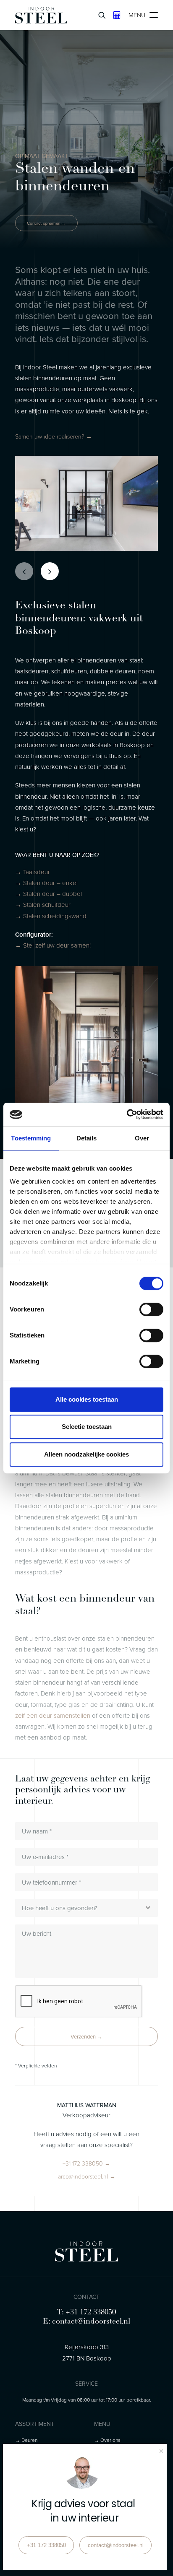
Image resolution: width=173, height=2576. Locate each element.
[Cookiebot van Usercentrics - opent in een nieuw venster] (127, 1114)
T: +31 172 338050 (86, 2313)
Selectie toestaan (87, 1427)
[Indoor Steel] (41, 15)
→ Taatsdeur (33, 872)
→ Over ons (107, 2440)
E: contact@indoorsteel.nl (86, 2322)
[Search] (98, 15)
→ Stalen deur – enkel (46, 883)
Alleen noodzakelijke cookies (86, 1454)
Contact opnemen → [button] (46, 223)
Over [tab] (142, 1138)
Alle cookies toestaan (87, 1399)
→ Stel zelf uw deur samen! (53, 945)
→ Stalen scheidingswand (51, 916)
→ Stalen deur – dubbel (48, 894)
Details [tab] (87, 1138)
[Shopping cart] (113, 15)
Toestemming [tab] (31, 1138)
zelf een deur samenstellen (53, 1715)
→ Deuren (26, 2440)
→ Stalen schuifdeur (43, 905)
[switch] (151, 1309)
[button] (54, 436)
